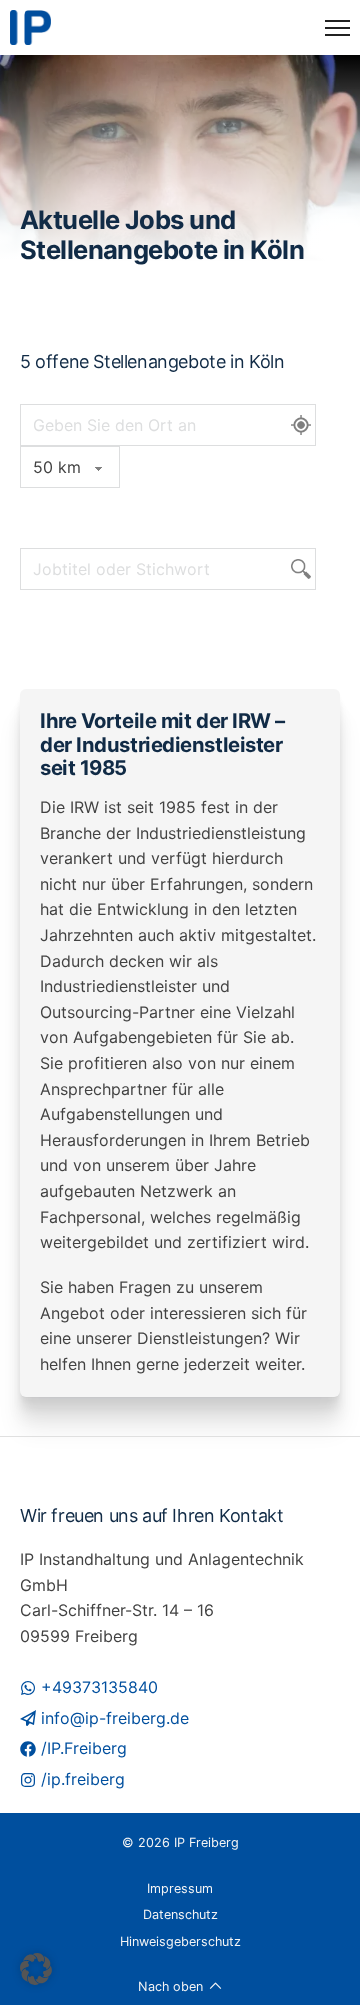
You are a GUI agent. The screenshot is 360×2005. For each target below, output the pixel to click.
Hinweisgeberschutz (180, 1941)
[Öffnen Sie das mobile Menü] (337, 28)
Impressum (180, 1888)
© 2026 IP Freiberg (180, 1842)
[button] (36, 1969)
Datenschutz (180, 1914)
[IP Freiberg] (30, 27)
